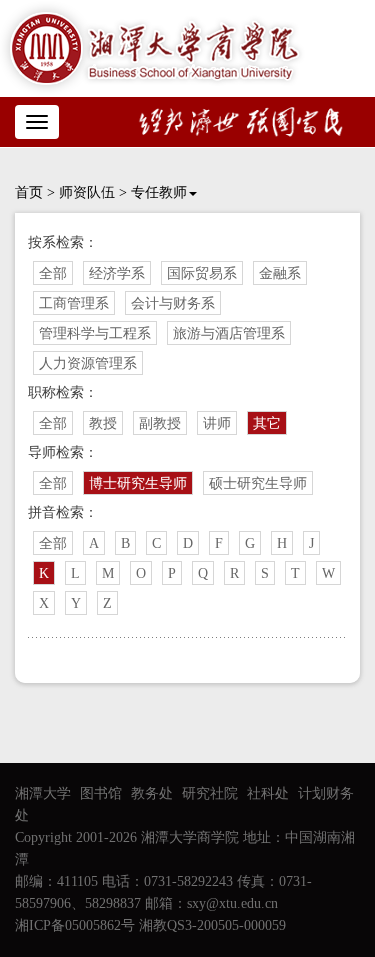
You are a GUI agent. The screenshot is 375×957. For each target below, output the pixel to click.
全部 (53, 273)
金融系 (280, 273)
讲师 (217, 423)
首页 (29, 192)
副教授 (160, 423)
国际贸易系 (202, 273)
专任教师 (159, 192)
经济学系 (117, 273)
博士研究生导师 (138, 483)
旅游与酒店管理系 (229, 333)
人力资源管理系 (88, 363)
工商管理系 (74, 303)
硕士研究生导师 (258, 483)
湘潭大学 (43, 793)
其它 (267, 423)
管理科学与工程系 (95, 333)
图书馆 (101, 793)
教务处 (152, 793)
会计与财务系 (173, 303)
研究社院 (210, 793)
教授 (103, 423)
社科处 (268, 793)
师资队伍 (87, 192)
